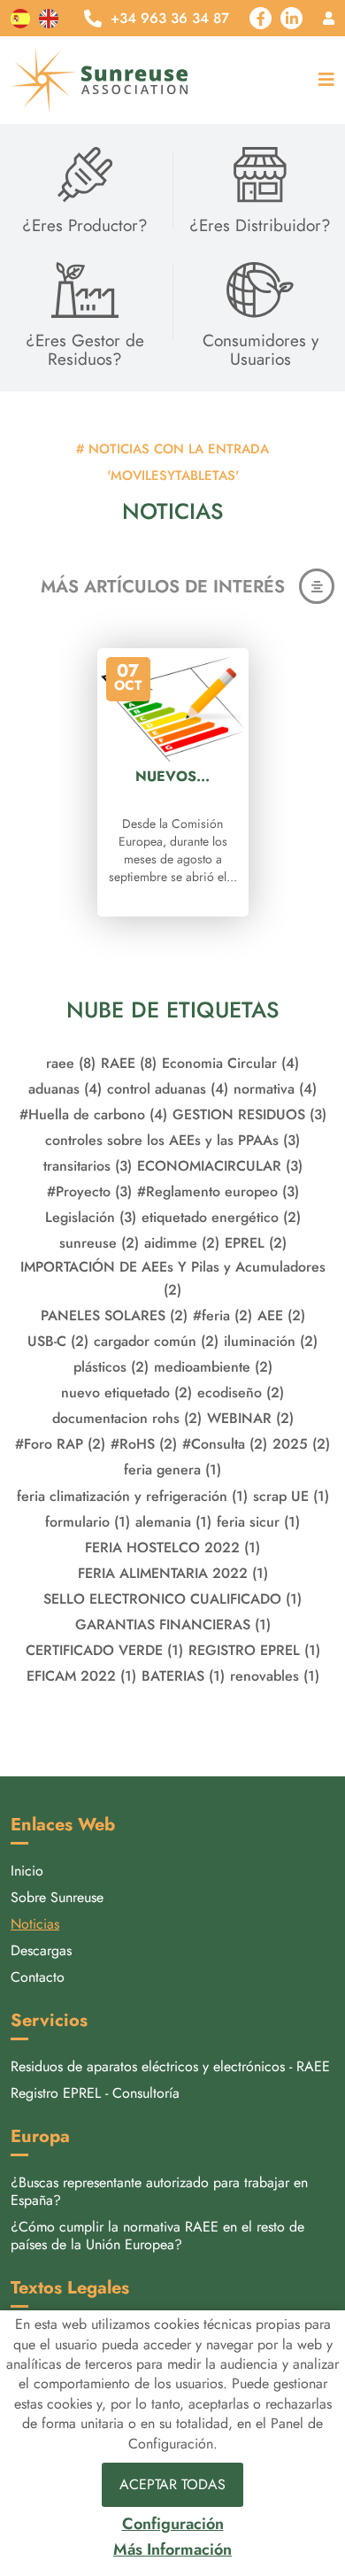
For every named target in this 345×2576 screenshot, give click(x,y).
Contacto (38, 1977)
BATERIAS (183, 1676)
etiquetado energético (221, 1217)
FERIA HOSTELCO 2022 (172, 1547)
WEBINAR (250, 1418)
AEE (281, 1315)
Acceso (329, 18)
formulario (88, 1522)
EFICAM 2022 (81, 1676)
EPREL (256, 1243)
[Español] (20, 18)
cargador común (156, 1341)
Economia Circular (230, 1063)
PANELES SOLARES (114, 1315)
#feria (222, 1315)
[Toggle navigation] (322, 80)
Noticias (35, 1924)
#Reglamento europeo (218, 1191)
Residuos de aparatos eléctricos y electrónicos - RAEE (170, 2066)
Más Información (172, 2550)
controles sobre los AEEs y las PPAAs (172, 1140)
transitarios (88, 1166)
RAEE (129, 1063)
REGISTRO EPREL (254, 1650)
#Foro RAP (60, 1444)
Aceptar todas (172, 2484)
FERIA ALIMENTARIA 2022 (173, 1573)
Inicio (27, 1871)
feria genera (172, 1470)
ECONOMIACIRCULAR (220, 1166)
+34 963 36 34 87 (170, 19)
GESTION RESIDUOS (249, 1114)
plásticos (111, 1367)
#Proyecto (89, 1191)
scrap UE (291, 1496)
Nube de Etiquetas (172, 1010)
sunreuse (99, 1243)
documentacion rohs (127, 1418)
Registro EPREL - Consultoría (95, 2093)
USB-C (58, 1341)
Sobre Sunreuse (57, 1897)
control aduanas (168, 1089)
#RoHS (144, 1444)
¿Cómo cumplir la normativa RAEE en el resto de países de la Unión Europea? (157, 2236)
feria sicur (258, 1522)
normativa (275, 1089)
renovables (275, 1676)
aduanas (65, 1089)
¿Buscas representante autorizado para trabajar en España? (159, 2191)
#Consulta (225, 1444)
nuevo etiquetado (126, 1392)
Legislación (91, 1217)
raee (71, 1063)
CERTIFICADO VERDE (104, 1650)
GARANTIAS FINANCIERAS (173, 1625)
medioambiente (213, 1367)
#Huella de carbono (93, 1114)
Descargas (41, 1950)
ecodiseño (241, 1392)
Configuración (173, 2524)
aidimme (182, 1243)
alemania (173, 1522)
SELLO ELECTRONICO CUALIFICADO (172, 1599)
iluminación (271, 1341)
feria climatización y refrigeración (132, 1496)
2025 (301, 1444)
